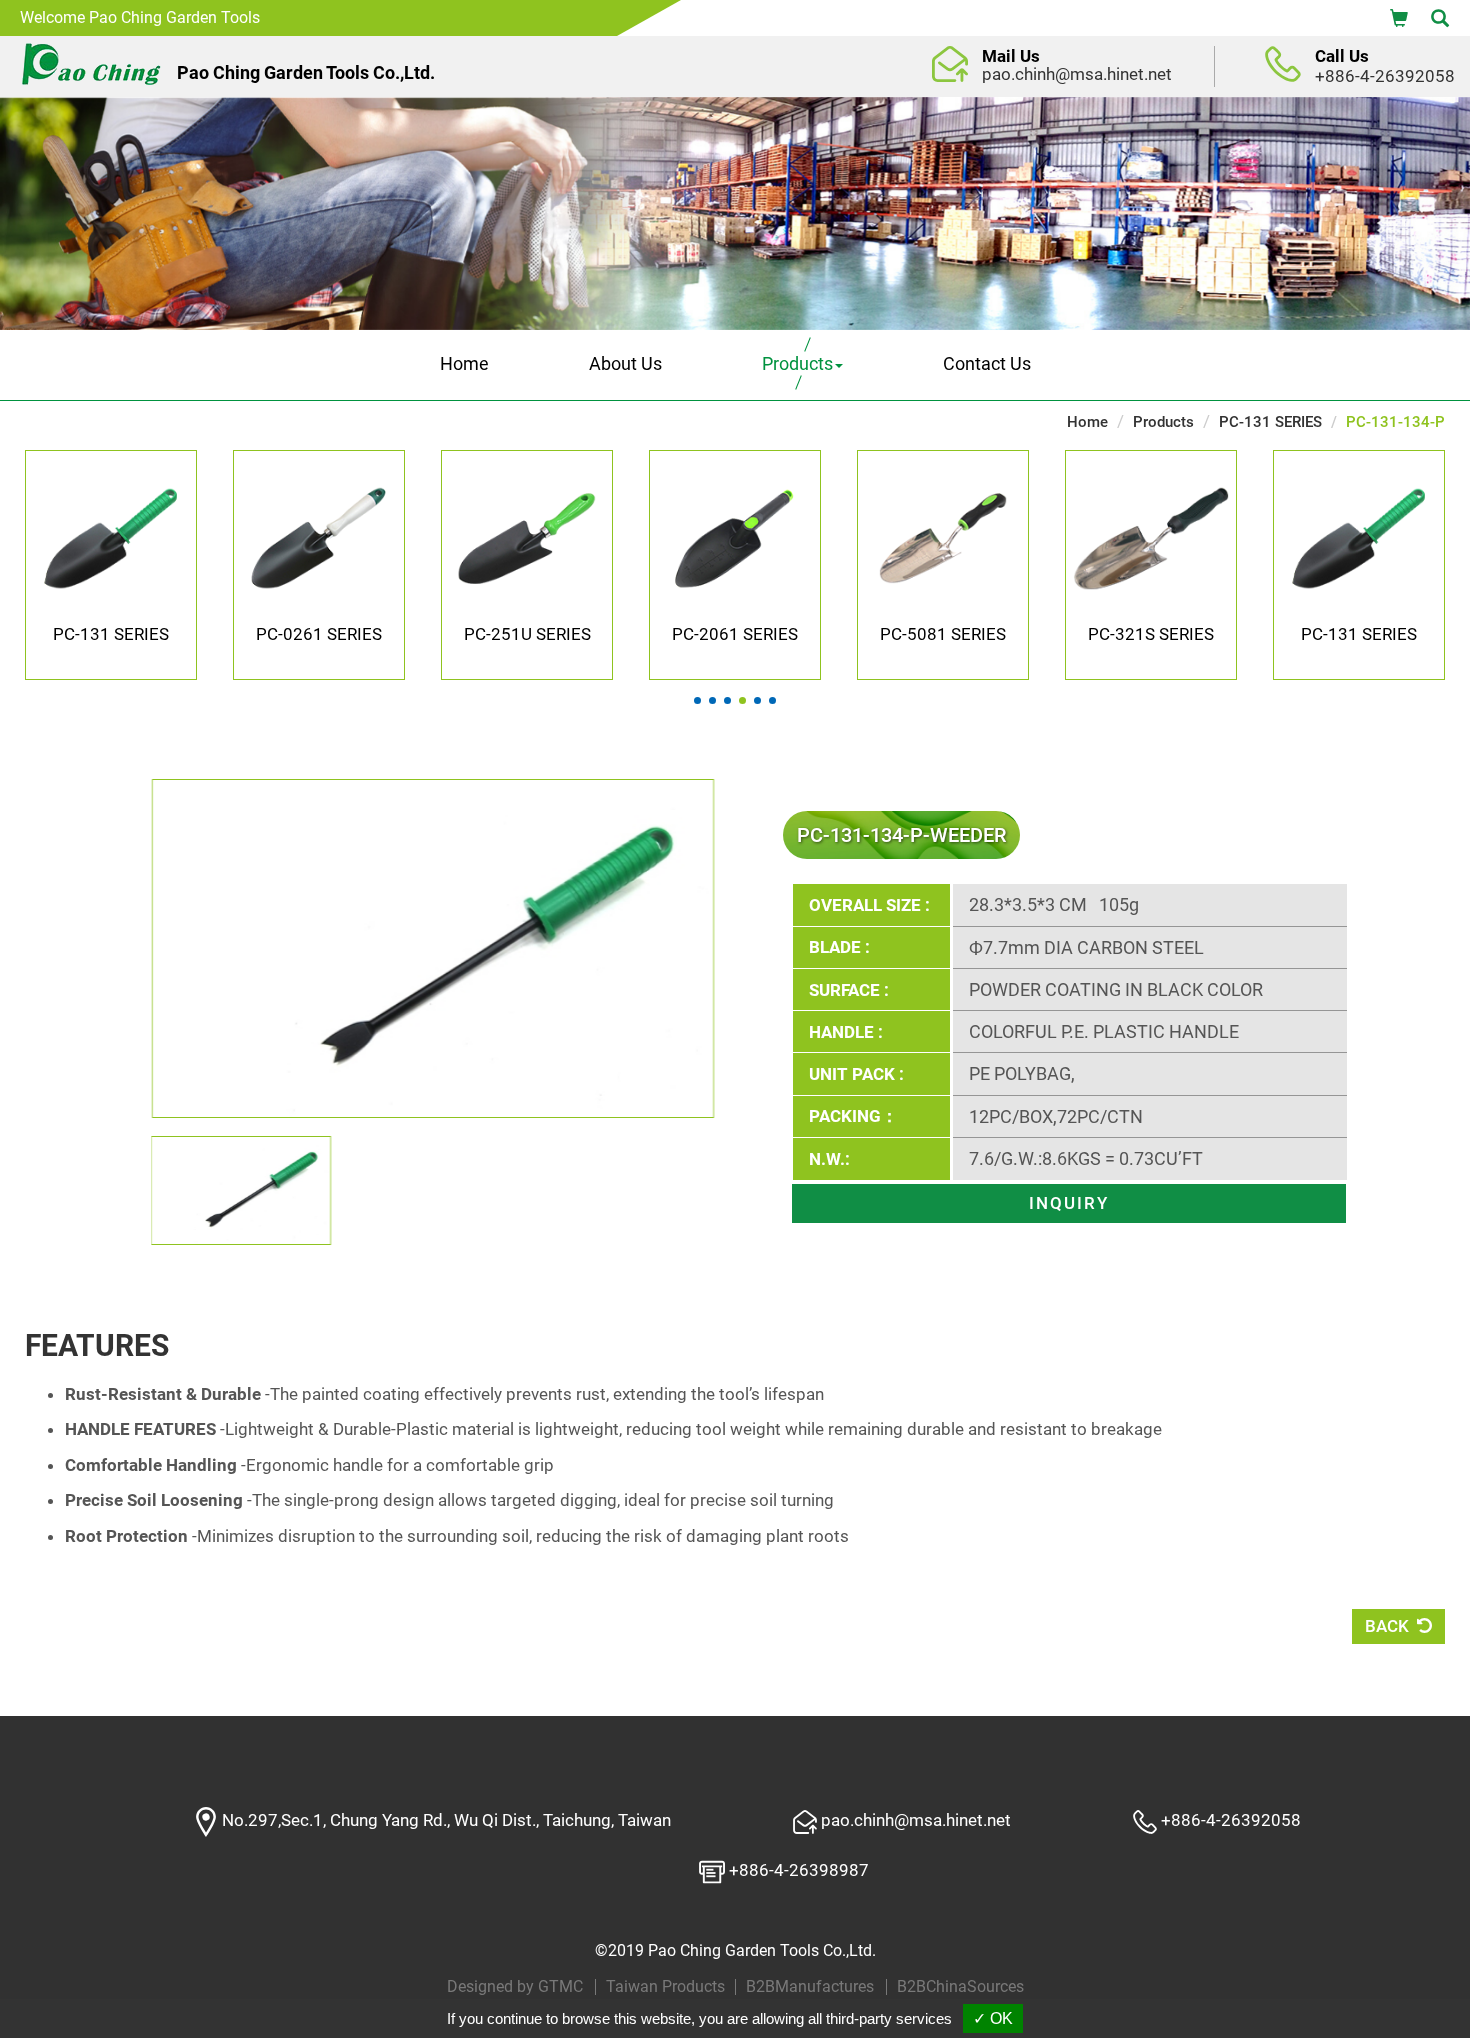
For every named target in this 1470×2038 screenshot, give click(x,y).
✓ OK (993, 2018)
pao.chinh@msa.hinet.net (1077, 74)
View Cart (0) (1399, 17)
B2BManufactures (810, 1987)
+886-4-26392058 (1385, 76)
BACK (1389, 1626)
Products (1163, 422)
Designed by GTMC (515, 1987)
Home (464, 363)
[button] (697, 700)
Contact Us (987, 363)
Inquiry (1069, 1203)
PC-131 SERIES (1270, 422)
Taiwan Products (665, 1987)
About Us (625, 363)
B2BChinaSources (960, 1987)
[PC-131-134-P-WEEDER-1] (432, 1112)
